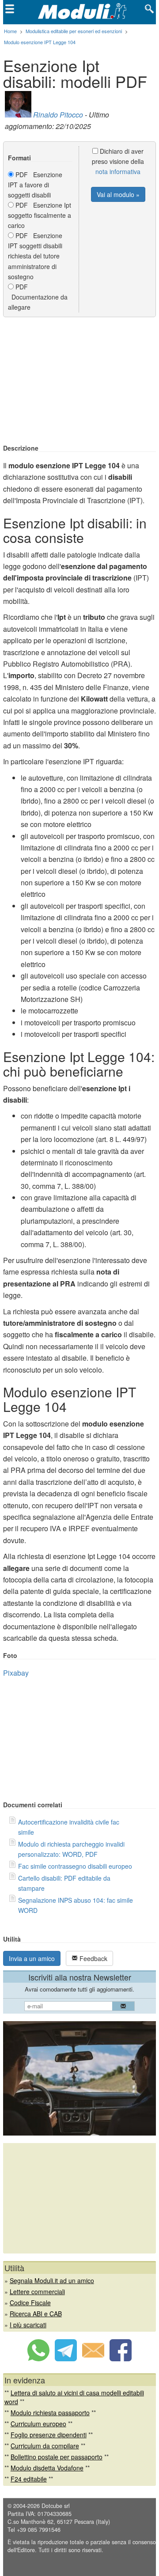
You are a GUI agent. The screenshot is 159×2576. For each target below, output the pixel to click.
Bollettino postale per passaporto (57, 2457)
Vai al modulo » (118, 194)
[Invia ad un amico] (93, 2359)
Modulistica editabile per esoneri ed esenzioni (74, 31)
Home (10, 31)
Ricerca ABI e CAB (36, 2314)
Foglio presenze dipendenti (49, 2435)
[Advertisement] (79, 381)
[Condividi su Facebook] (121, 2359)
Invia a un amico (32, 1958)
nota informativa (118, 171)
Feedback (93, 1958)
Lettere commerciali (37, 2291)
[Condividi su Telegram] (66, 2359)
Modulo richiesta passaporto (50, 2413)
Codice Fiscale (30, 2303)
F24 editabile (29, 2479)
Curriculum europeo (38, 2424)
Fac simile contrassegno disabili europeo (75, 1866)
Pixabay (16, 1673)
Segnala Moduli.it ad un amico (52, 2280)
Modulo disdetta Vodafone (47, 2468)
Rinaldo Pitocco (58, 115)
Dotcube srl (56, 2506)
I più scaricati (28, 2325)
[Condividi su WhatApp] (38, 2359)
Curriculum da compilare (45, 2446)
